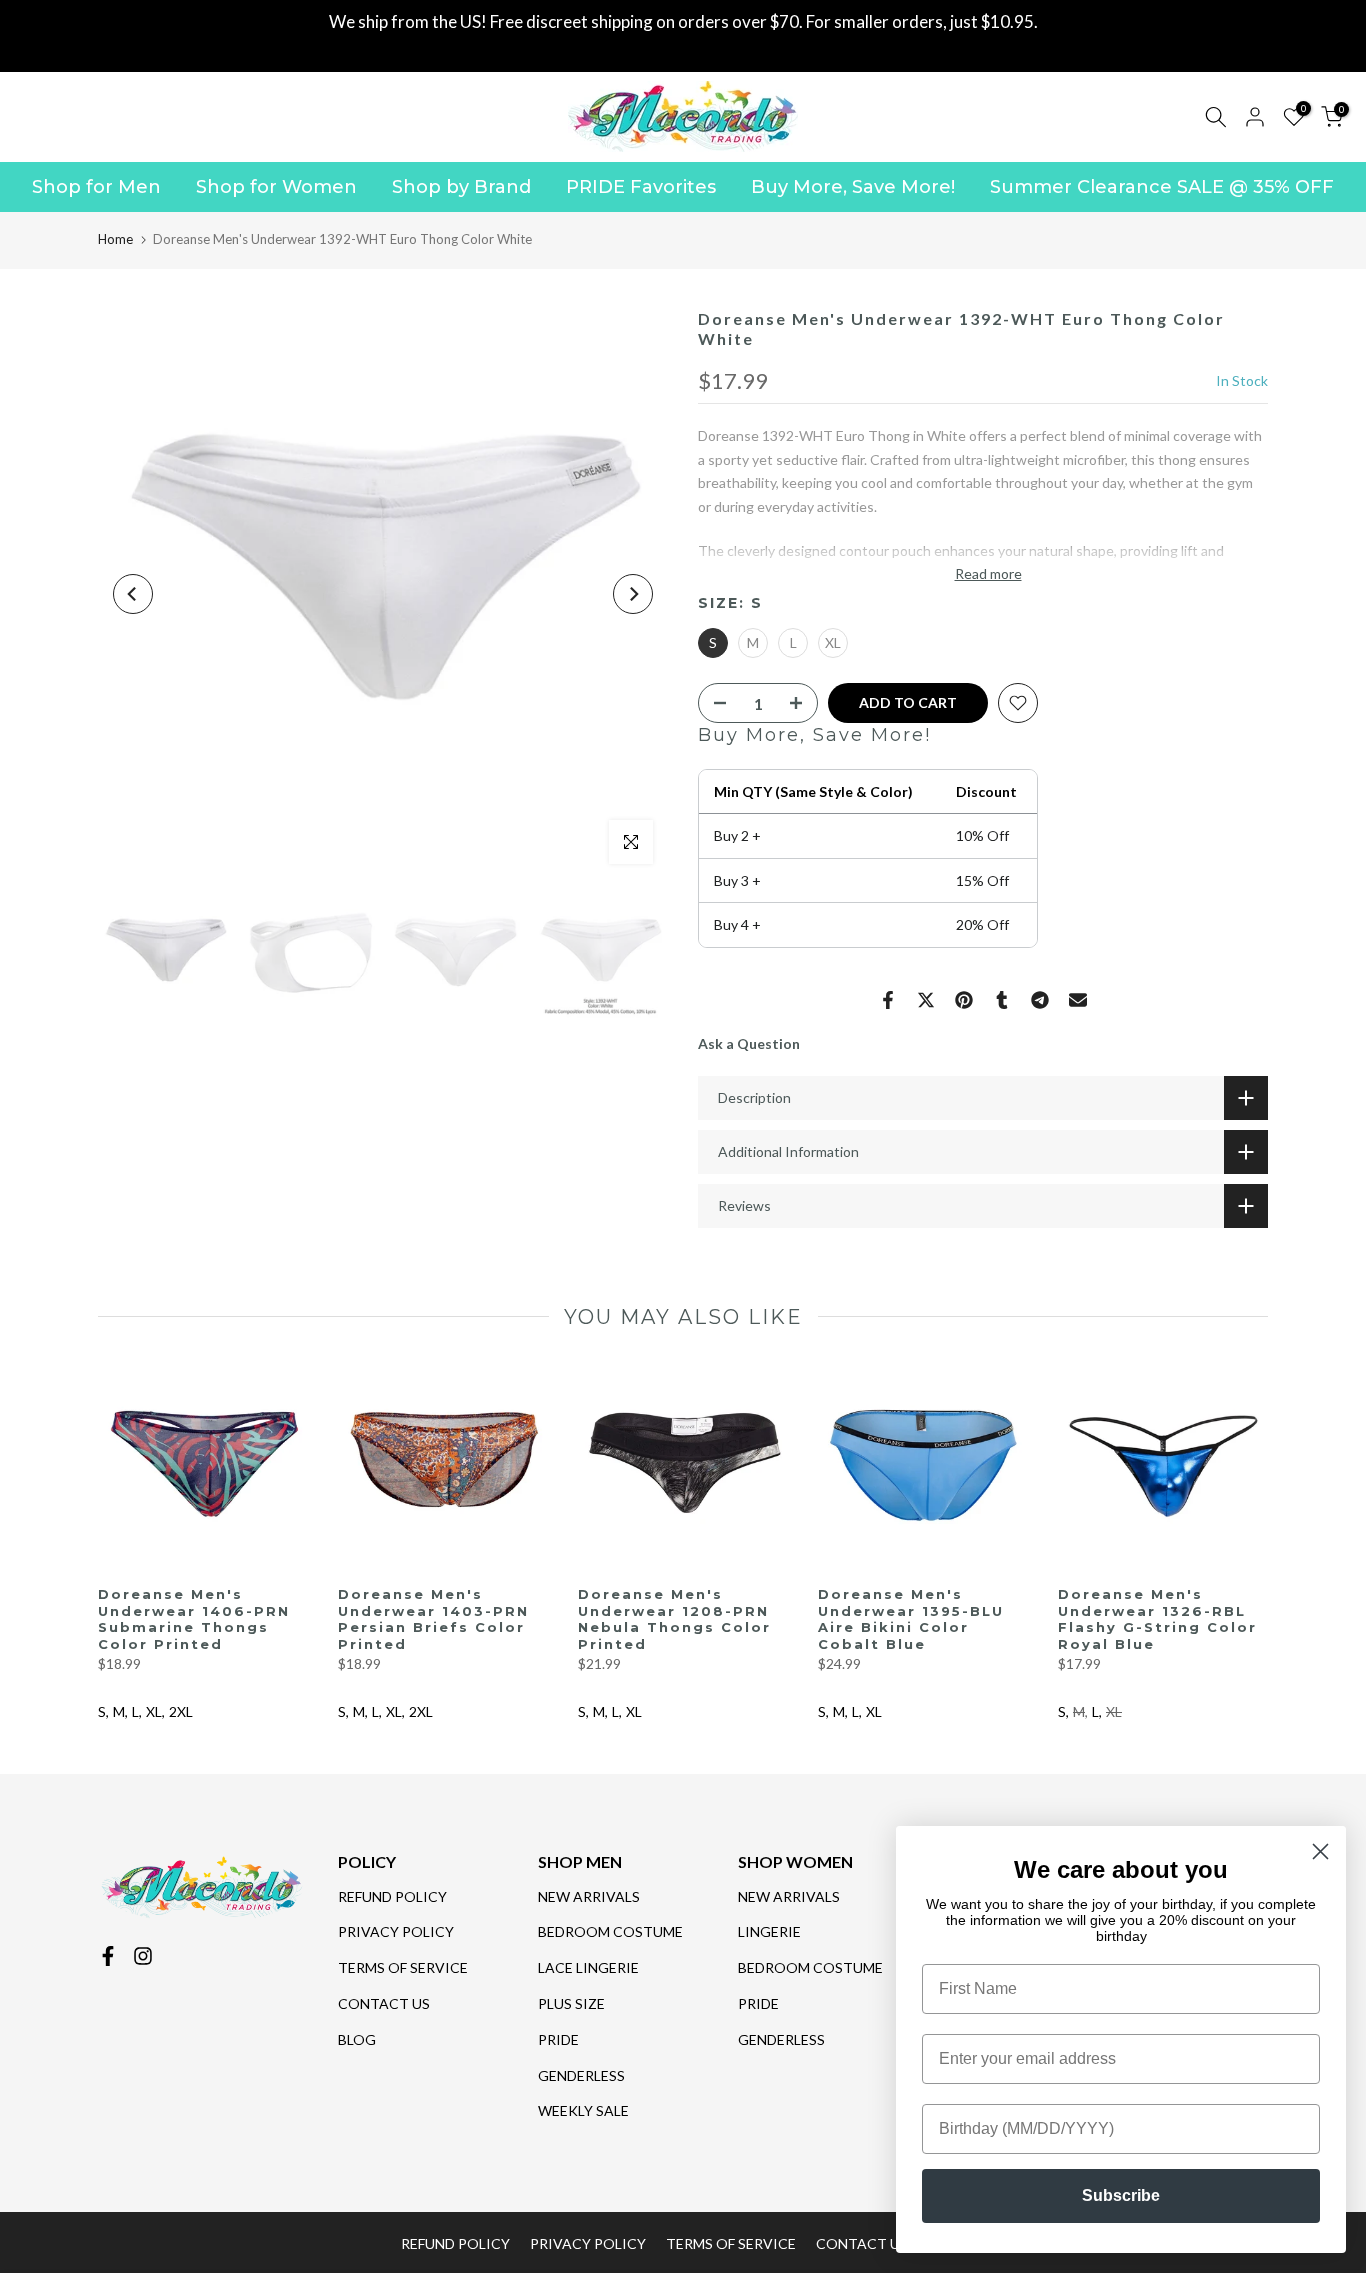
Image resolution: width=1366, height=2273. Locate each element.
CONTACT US (384, 2003)
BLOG (357, 2039)
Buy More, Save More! (853, 187)
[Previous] (133, 594)
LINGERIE (769, 1931)
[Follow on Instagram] (143, 1956)
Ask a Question (749, 1043)
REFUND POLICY (392, 1896)
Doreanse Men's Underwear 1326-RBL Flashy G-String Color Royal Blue (1157, 1619)
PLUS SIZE (571, 2003)
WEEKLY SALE (583, 2110)
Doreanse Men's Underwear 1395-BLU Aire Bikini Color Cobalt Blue (911, 1619)
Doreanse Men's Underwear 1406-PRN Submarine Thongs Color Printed (194, 1619)
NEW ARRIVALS (589, 1896)
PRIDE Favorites (641, 187)
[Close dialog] (1320, 1851)
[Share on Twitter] (926, 1000)
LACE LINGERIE (588, 1967)
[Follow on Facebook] (108, 1956)
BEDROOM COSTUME (610, 1931)
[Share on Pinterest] (964, 1000)
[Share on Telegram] (1040, 1000)
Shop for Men (96, 187)
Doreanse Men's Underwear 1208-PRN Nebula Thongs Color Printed (674, 1619)
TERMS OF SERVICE (403, 1967)
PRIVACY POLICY (396, 1931)
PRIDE (558, 2039)
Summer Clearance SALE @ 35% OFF (1162, 187)
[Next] (633, 594)
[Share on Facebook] (888, 1000)
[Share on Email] (1078, 1000)
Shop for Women (276, 187)
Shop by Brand (461, 187)
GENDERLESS (581, 2075)
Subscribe (1121, 2195)
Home (115, 239)
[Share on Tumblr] (1002, 1000)
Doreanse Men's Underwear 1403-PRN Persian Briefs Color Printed (433, 1619)
